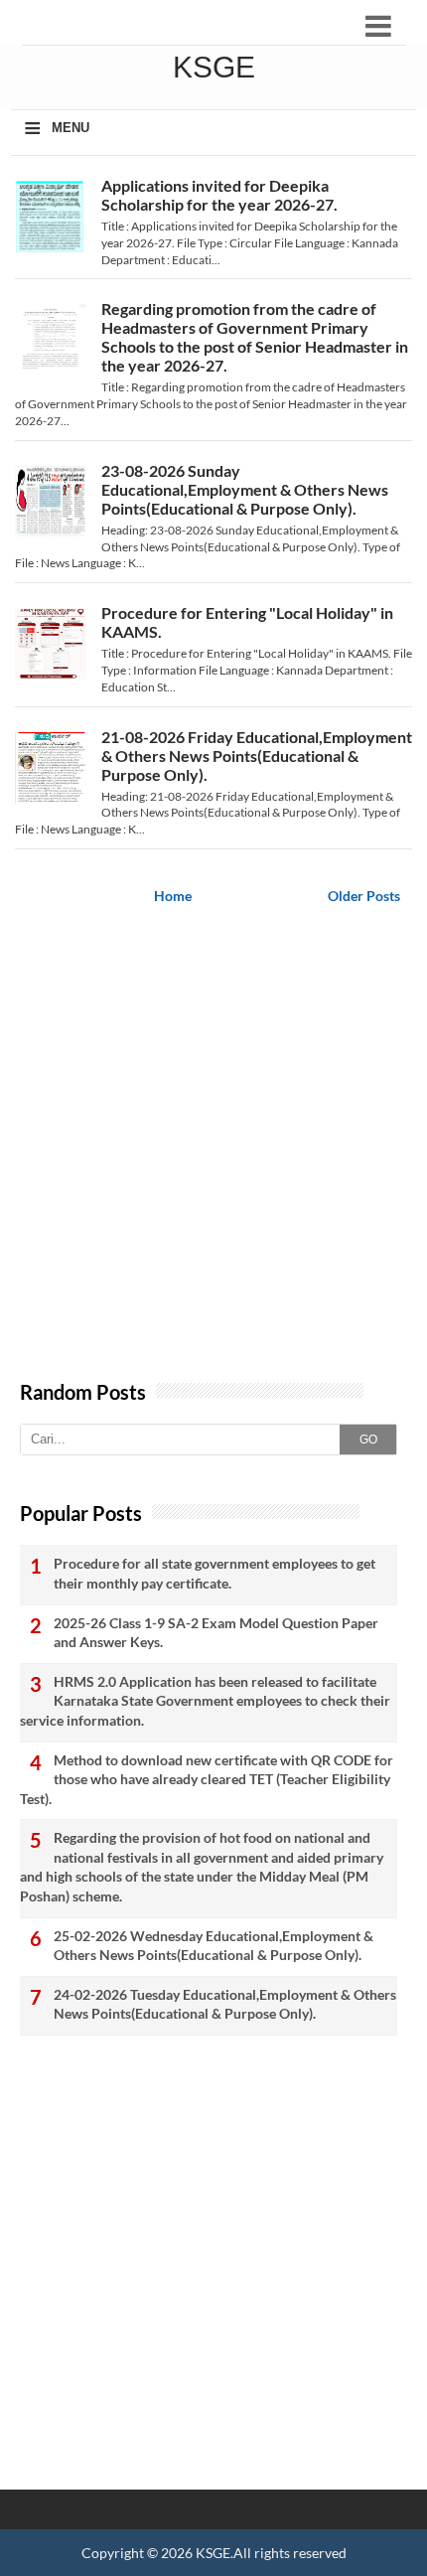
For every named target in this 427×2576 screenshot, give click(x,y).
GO (368, 1440)
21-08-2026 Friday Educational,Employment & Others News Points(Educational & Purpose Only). (257, 756)
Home (173, 896)
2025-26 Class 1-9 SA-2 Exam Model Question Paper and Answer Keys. (216, 1633)
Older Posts (364, 896)
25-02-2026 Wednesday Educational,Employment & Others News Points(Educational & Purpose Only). (213, 1946)
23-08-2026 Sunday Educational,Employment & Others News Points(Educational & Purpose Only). (245, 489)
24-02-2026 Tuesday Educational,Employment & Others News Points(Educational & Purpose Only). (225, 2004)
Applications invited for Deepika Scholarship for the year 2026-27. (219, 195)
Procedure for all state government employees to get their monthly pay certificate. (214, 1573)
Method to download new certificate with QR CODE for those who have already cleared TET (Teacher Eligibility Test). (207, 1779)
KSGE (213, 2553)
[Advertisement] (213, 1156)
